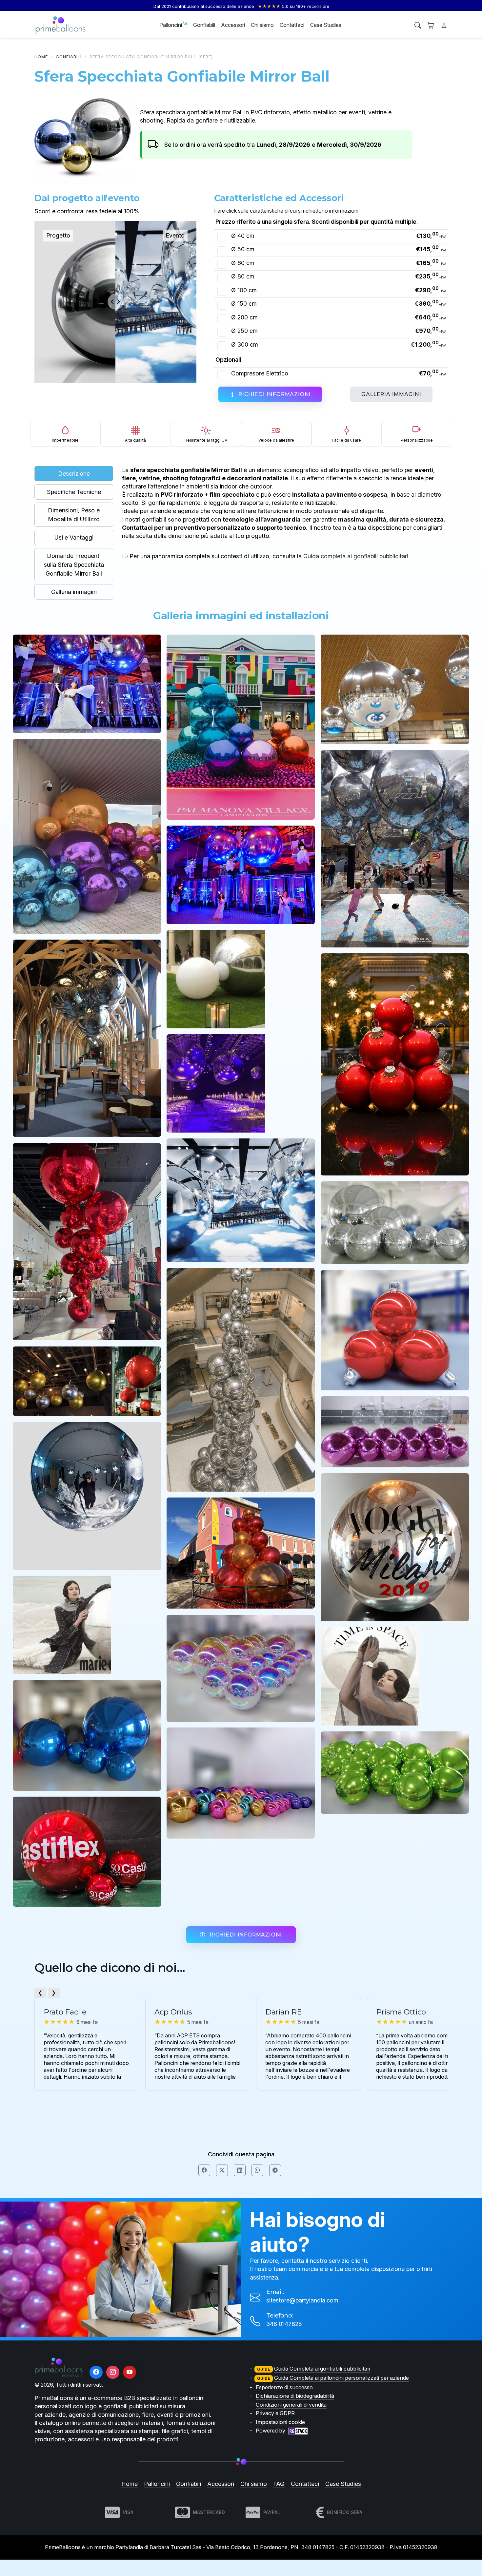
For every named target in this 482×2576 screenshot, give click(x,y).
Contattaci (292, 25)
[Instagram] (113, 2372)
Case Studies (326, 25)
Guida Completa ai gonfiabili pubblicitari (322, 2369)
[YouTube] (130, 2372)
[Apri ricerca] (418, 25)
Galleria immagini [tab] (74, 592)
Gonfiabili (204, 25)
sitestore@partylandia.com (302, 2300)
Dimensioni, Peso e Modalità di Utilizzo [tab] (74, 515)
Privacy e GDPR (275, 2413)
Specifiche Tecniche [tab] (74, 492)
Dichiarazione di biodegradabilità (295, 2396)
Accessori (233, 25)
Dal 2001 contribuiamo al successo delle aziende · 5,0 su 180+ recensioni (241, 6)
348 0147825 (284, 2324)
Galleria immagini (391, 394)
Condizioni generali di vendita (291, 2405)
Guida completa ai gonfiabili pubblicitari (356, 556)
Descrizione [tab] (74, 474)
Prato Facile (65, 2012)
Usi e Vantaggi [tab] (74, 537)
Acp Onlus (173, 2012)
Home (41, 57)
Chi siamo (262, 25)
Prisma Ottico (401, 2012)
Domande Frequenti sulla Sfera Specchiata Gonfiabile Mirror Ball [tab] (74, 565)
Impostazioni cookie (280, 2422)
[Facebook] (96, 2372)
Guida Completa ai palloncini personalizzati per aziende (341, 2378)
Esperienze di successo (284, 2387)
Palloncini (171, 25)
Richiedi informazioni (275, 394)
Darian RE (283, 2012)
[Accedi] (444, 25)
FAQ (279, 2484)
